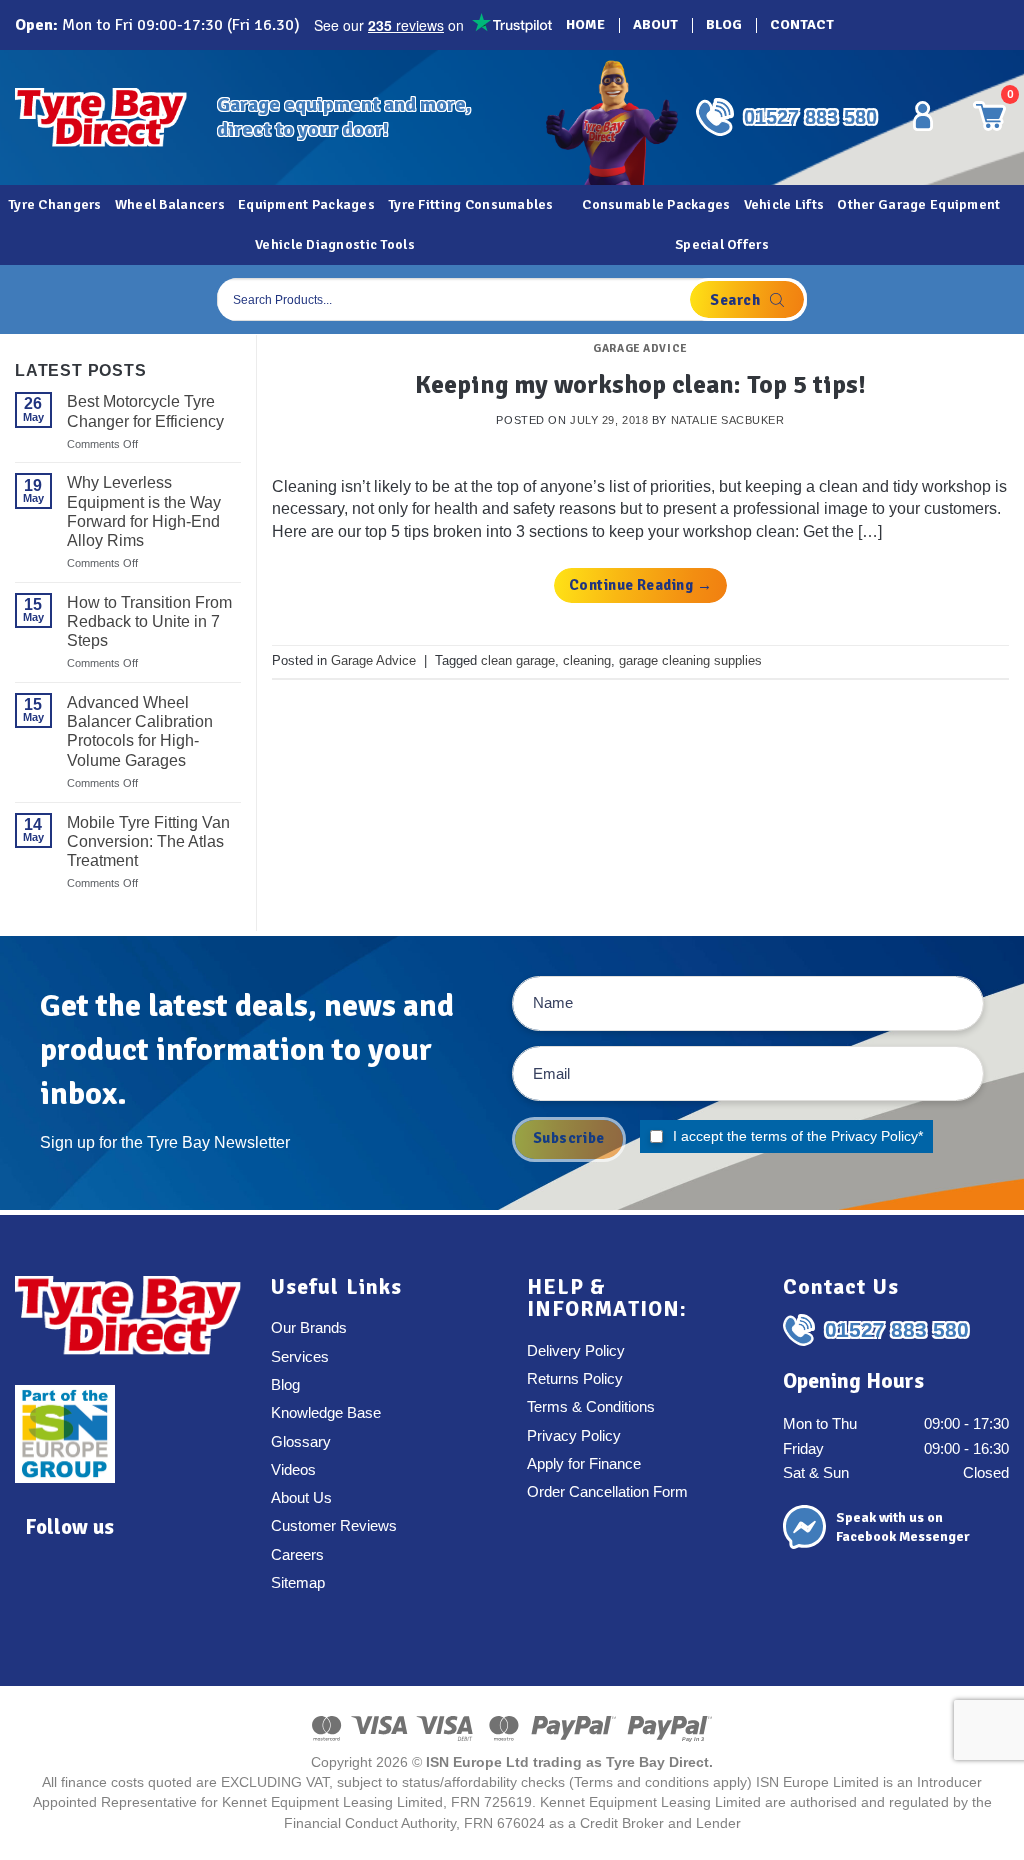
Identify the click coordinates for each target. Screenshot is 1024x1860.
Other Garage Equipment (918, 204)
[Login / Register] (923, 116)
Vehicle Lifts (784, 204)
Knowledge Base (326, 1413)
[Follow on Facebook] (869, 25)
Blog (724, 24)
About (655, 24)
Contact (802, 24)
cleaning (587, 660)
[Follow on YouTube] (981, 25)
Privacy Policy (874, 1136)
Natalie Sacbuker (728, 420)
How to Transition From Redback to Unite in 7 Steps (149, 621)
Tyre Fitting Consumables (471, 204)
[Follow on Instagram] (897, 25)
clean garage (518, 660)
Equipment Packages (306, 204)
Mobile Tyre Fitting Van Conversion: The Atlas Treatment (148, 841)
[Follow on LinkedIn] (953, 25)
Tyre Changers (55, 204)
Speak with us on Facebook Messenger (903, 1527)
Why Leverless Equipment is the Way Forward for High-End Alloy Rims (144, 511)
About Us (301, 1498)
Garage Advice (640, 348)
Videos (293, 1470)
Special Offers (722, 244)
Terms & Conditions (591, 1407)
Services (300, 1357)
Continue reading (640, 585)
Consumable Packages (656, 204)
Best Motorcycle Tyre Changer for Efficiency (145, 411)
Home (585, 24)
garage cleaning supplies (690, 660)
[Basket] (988, 299)
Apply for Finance (584, 1464)
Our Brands (309, 1328)
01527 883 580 (810, 117)
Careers (297, 1555)
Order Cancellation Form (607, 1492)
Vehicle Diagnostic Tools (335, 244)
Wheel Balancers (170, 204)
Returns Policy (575, 1379)
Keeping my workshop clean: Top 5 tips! (640, 384)
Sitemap (298, 1583)
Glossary (301, 1442)
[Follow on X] (925, 25)
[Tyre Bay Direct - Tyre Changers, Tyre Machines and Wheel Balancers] (101, 118)
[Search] (747, 299)
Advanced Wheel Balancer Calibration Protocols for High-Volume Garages (140, 731)
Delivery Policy (576, 1351)
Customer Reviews (334, 1526)
